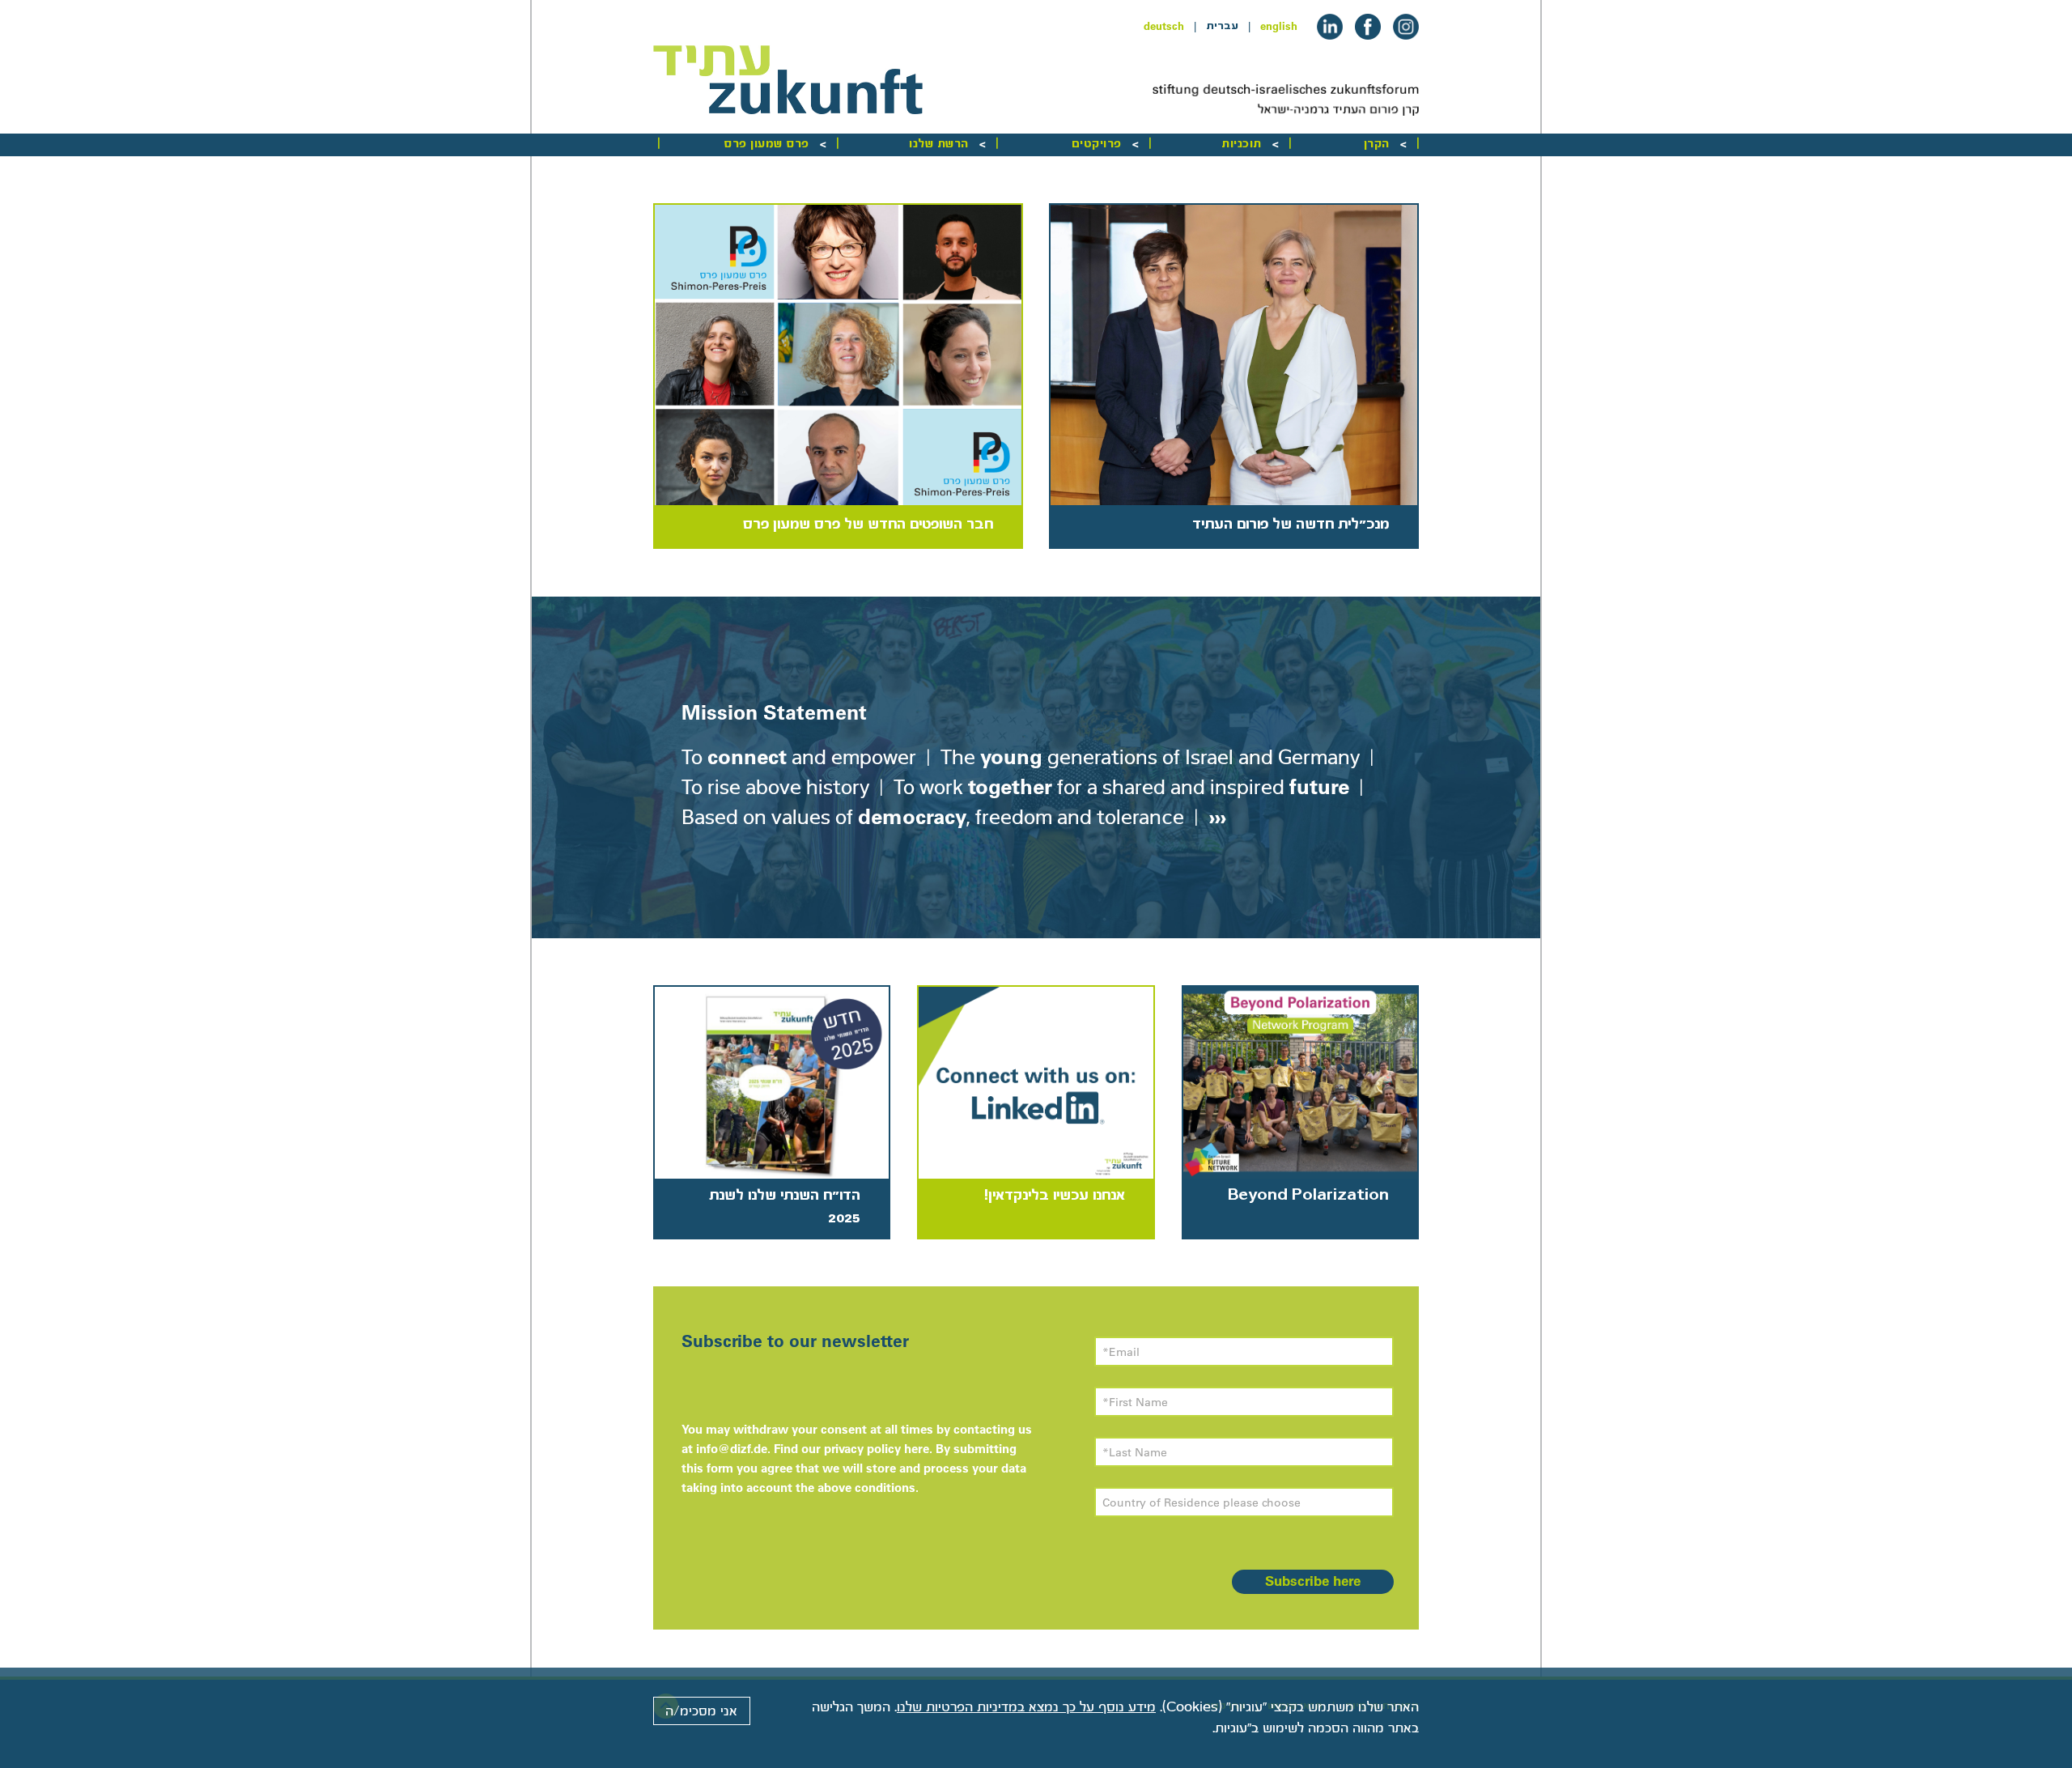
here (917, 1449)
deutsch (1164, 26)
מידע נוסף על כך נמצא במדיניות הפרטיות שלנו (1026, 1707)
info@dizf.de (732, 1449)
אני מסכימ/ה (701, 1711)
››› (1215, 816)
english (1279, 26)
